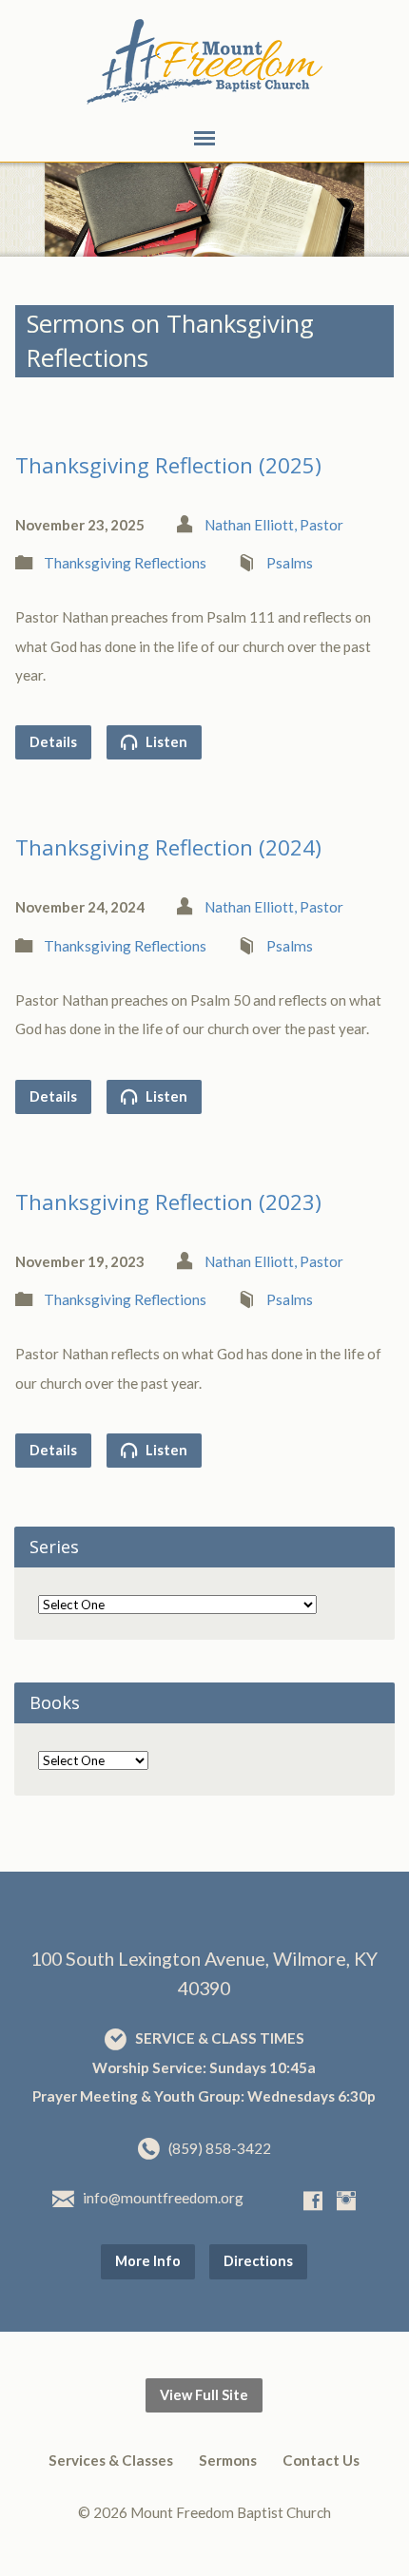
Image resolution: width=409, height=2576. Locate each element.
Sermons (228, 2460)
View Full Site (204, 2395)
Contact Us (321, 2460)
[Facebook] (313, 2201)
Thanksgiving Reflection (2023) (168, 1202)
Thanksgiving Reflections (125, 563)
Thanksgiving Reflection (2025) (168, 465)
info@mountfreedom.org (163, 2198)
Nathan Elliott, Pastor (274, 525)
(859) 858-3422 (220, 2148)
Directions (258, 2261)
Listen (165, 742)
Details (53, 742)
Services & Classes (111, 2460)
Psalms (290, 563)
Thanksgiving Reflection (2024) (168, 847)
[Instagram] (346, 2201)
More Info (148, 2261)
